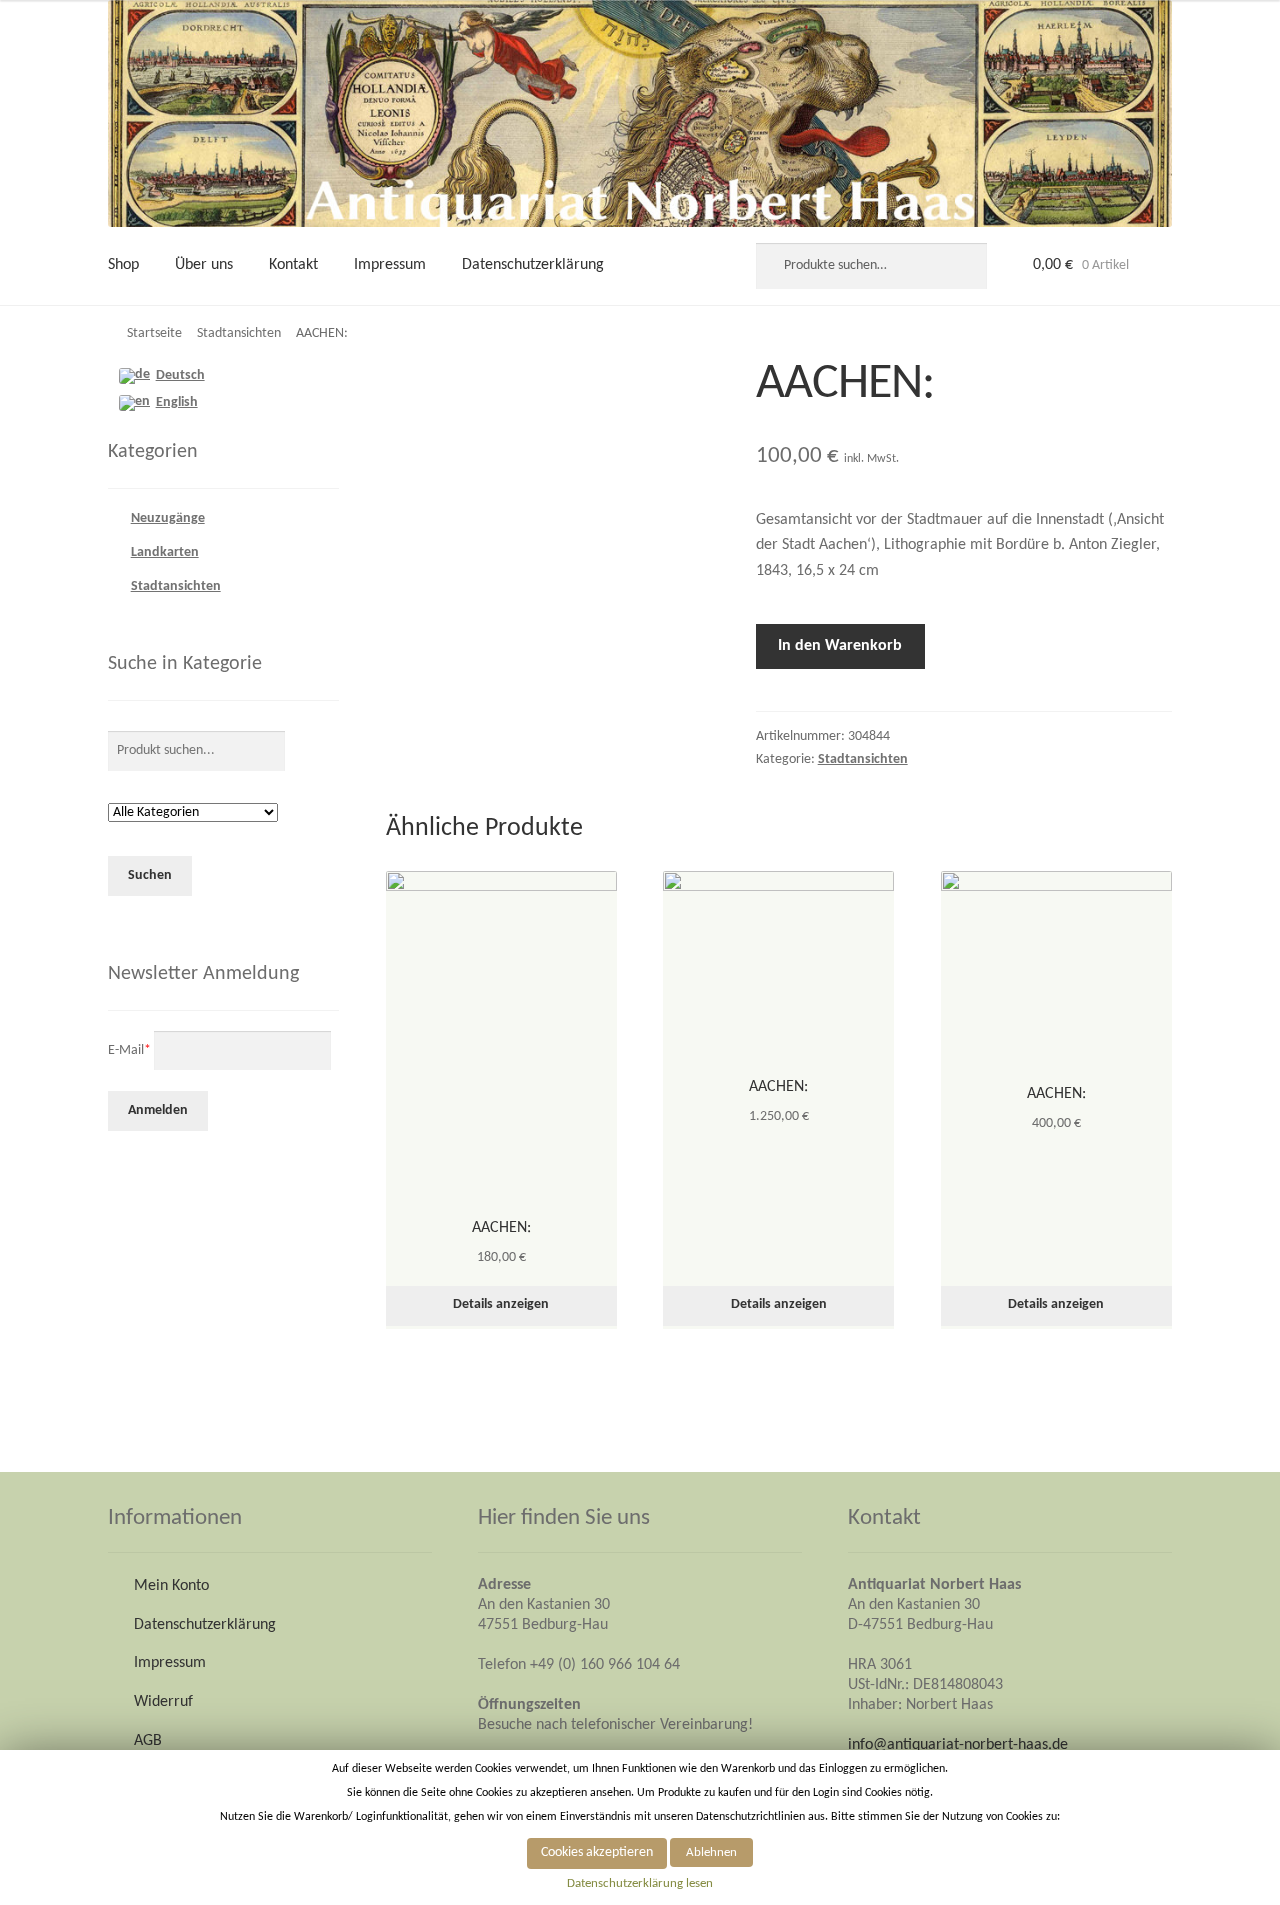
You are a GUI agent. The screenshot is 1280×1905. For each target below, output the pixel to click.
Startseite (154, 333)
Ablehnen (711, 1852)
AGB (148, 1741)
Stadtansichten (239, 333)
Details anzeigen (501, 1304)
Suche (961, 266)
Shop (123, 265)
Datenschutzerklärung (533, 265)
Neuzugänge (168, 518)
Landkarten (165, 552)
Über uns (204, 265)
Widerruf (163, 1702)
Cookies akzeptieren (597, 1852)
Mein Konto (171, 1586)
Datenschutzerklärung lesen (640, 1883)
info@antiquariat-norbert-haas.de (958, 1745)
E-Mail (129, 1049)
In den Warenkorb (840, 646)
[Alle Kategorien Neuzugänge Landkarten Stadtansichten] (193, 813)
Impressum (390, 265)
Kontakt (293, 265)
